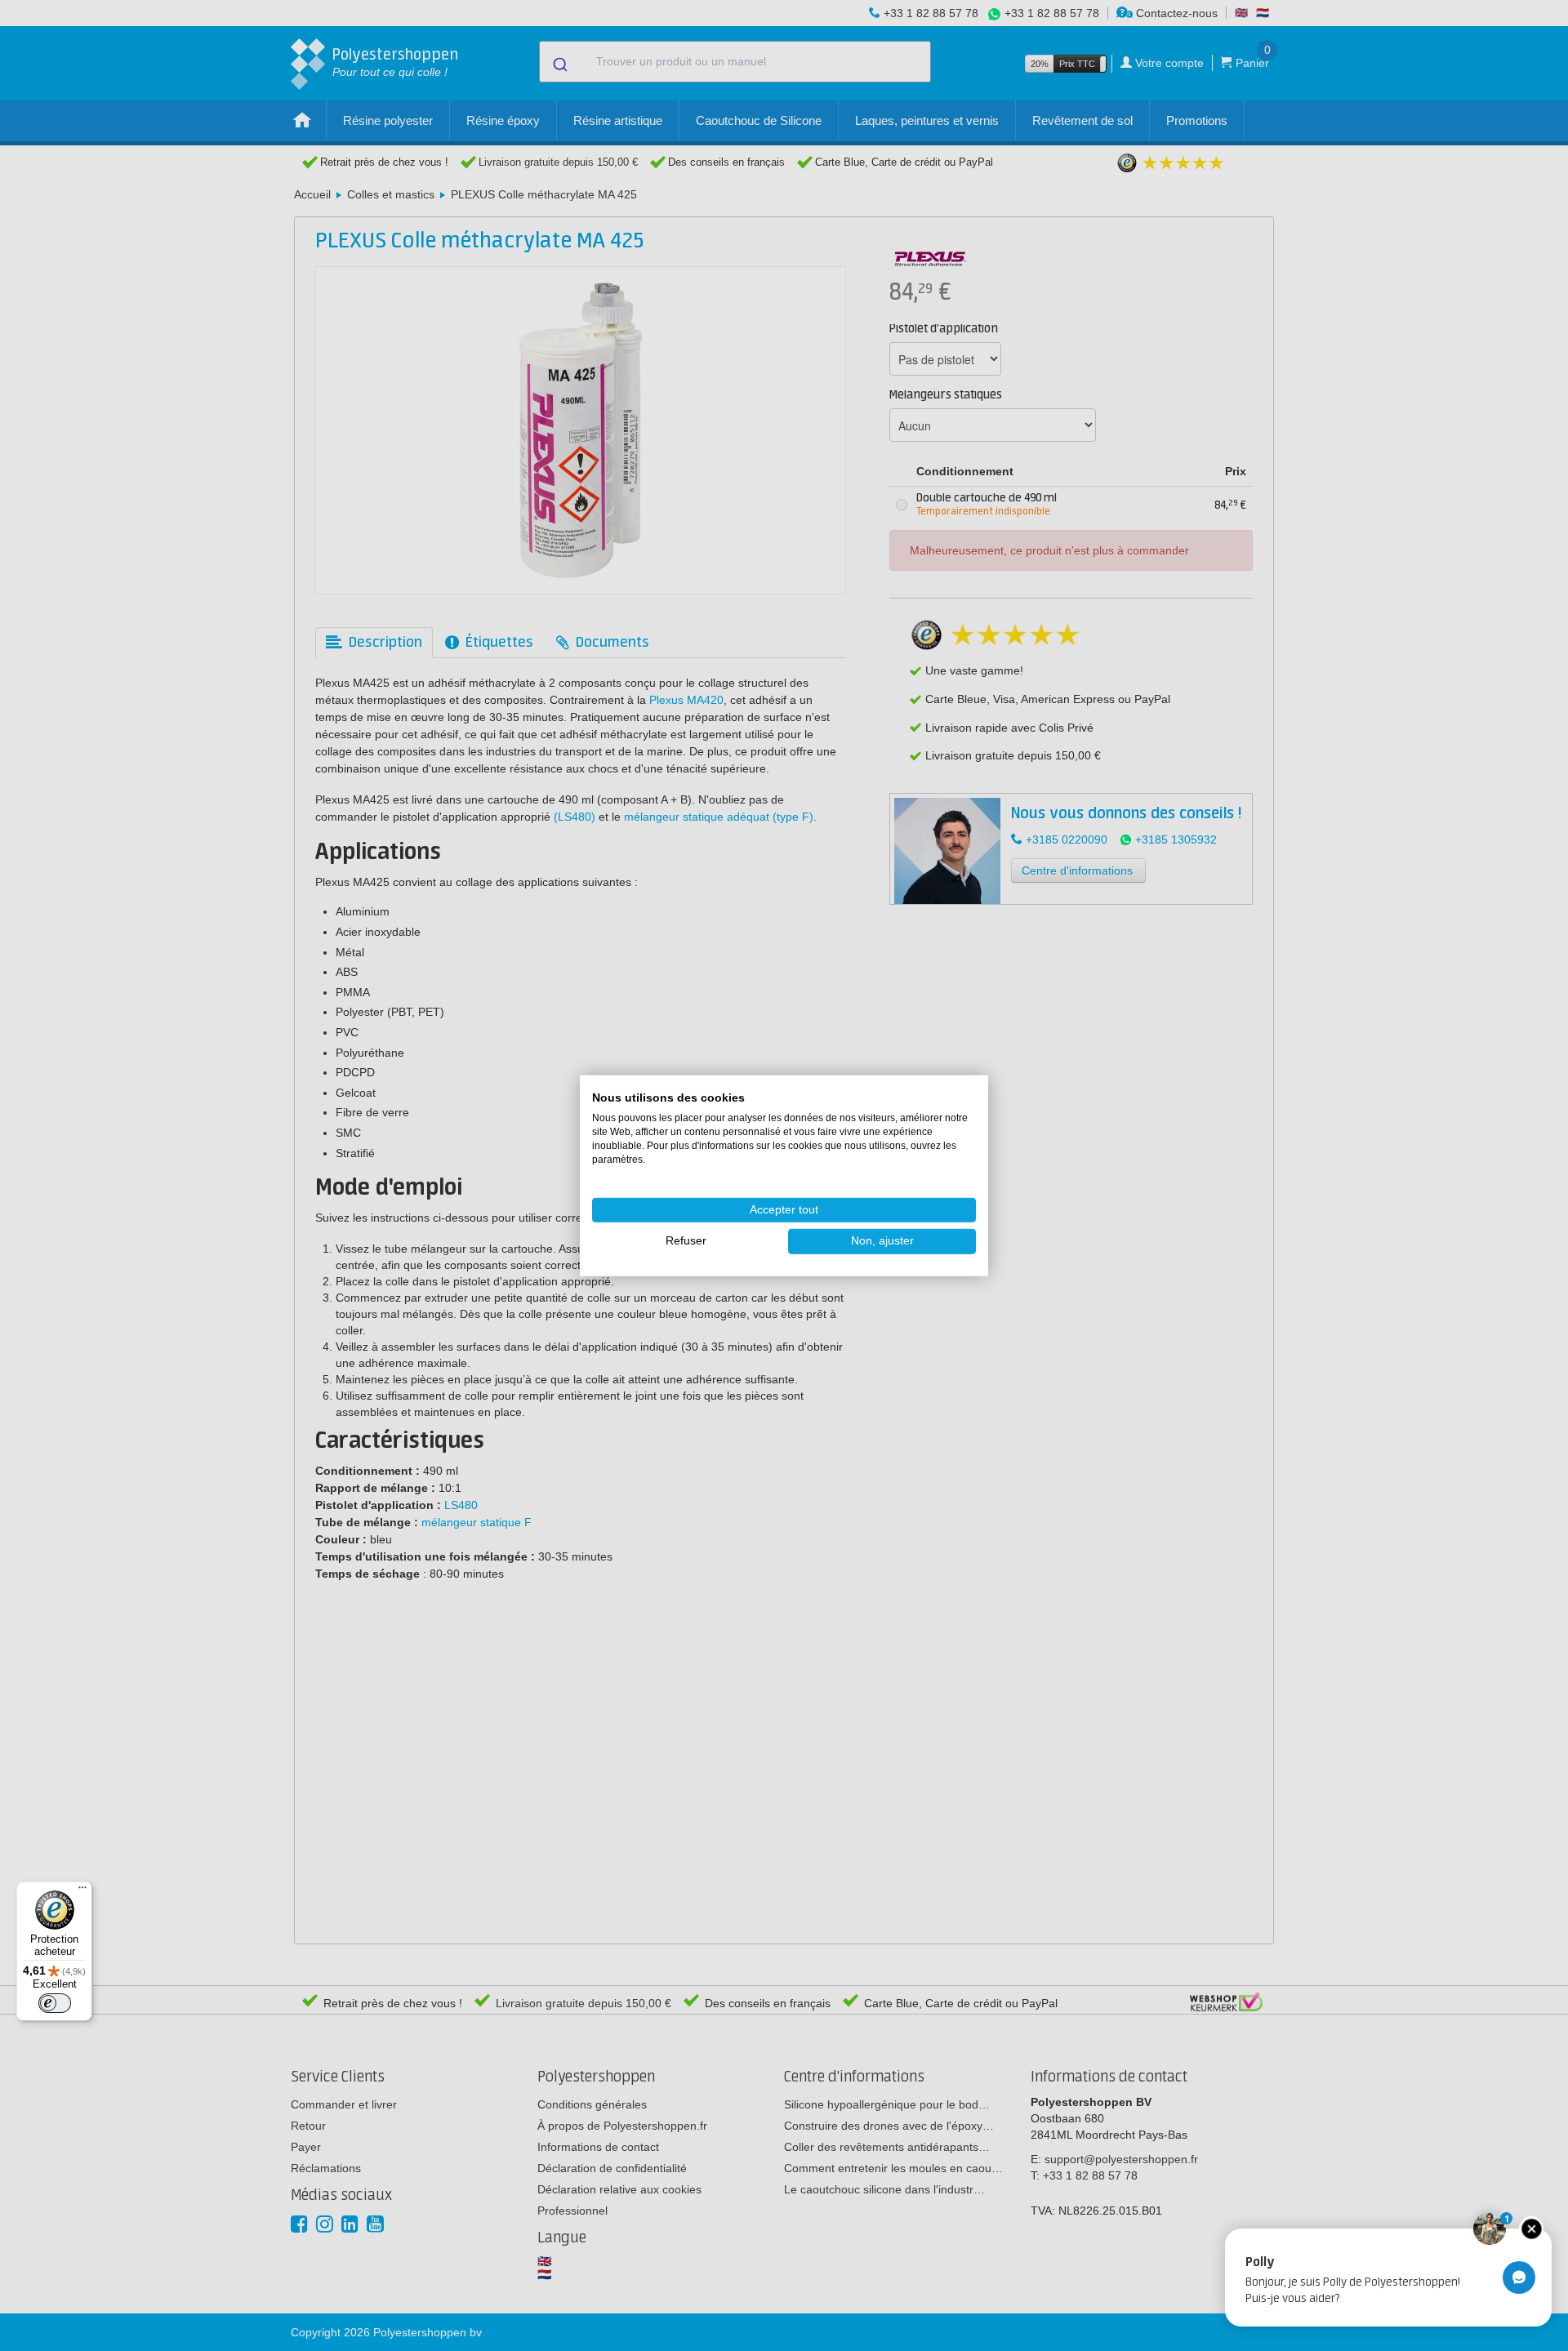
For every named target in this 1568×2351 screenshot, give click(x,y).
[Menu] (82, 1891)
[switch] (55, 2003)
